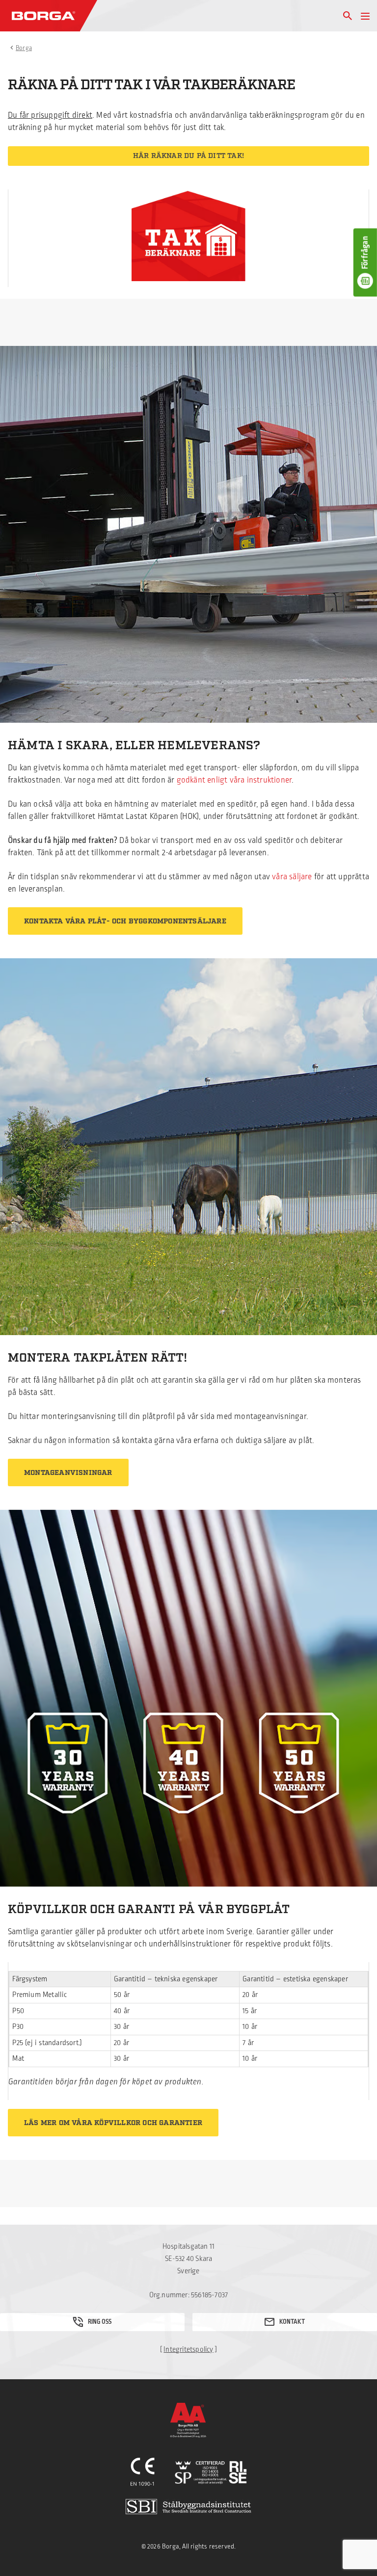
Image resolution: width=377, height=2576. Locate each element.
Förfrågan (365, 253)
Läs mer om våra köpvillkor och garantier (113, 2123)
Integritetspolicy (188, 2350)
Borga (24, 48)
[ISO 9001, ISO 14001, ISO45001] (211, 2472)
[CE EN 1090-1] (143, 2472)
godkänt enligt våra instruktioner (234, 780)
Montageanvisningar (68, 1473)
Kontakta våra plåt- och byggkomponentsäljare (125, 921)
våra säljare (292, 877)
